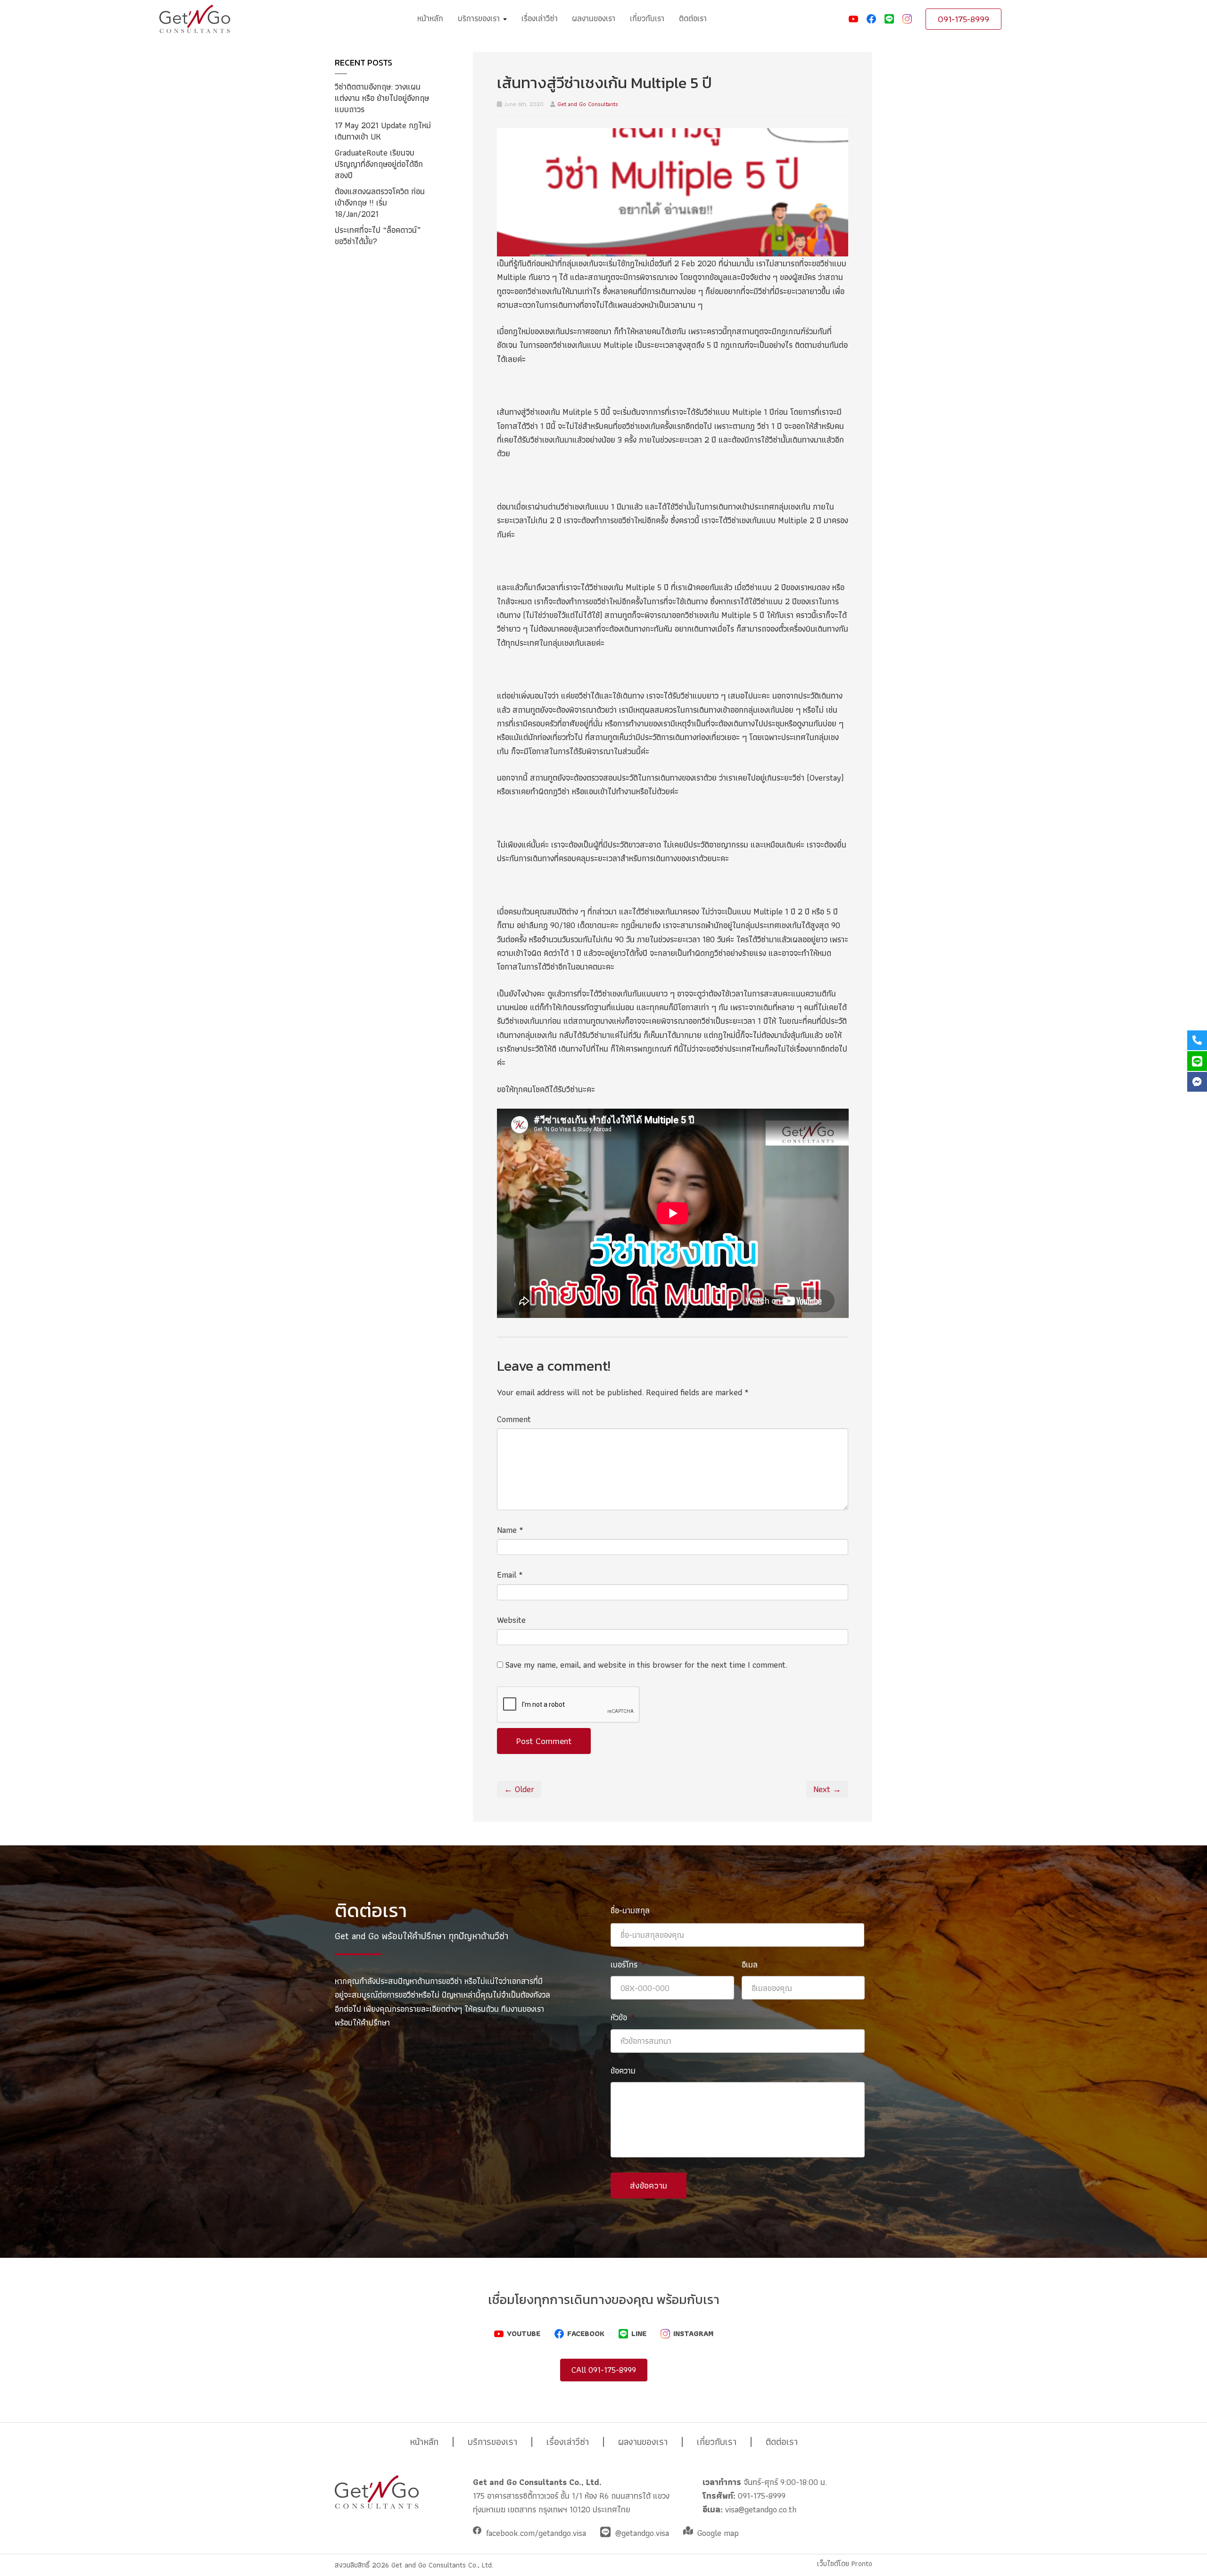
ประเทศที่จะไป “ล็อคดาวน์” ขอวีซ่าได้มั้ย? (378, 235)
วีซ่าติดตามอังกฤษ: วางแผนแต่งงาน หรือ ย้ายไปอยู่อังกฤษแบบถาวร (382, 98)
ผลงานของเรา (594, 18)
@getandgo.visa (642, 2533)
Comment (514, 1419)
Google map (718, 2533)
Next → (827, 1789)
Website (511, 1620)
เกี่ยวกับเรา (647, 18)
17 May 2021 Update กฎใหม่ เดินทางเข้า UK (383, 131)
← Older (519, 1789)
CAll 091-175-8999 (604, 2370)
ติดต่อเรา (693, 18)
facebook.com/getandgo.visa (536, 2533)
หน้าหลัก (430, 18)
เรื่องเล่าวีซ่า (540, 18)
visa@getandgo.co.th (761, 2509)
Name (510, 1530)
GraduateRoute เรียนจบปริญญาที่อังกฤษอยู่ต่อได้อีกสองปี (379, 164)
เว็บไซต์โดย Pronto (845, 2564)
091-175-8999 (963, 19)
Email (510, 1575)
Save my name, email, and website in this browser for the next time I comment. (646, 1665)
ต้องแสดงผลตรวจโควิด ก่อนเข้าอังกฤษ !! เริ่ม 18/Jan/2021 (380, 202)
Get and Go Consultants (588, 104)
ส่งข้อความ (649, 2185)
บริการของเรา (480, 18)
